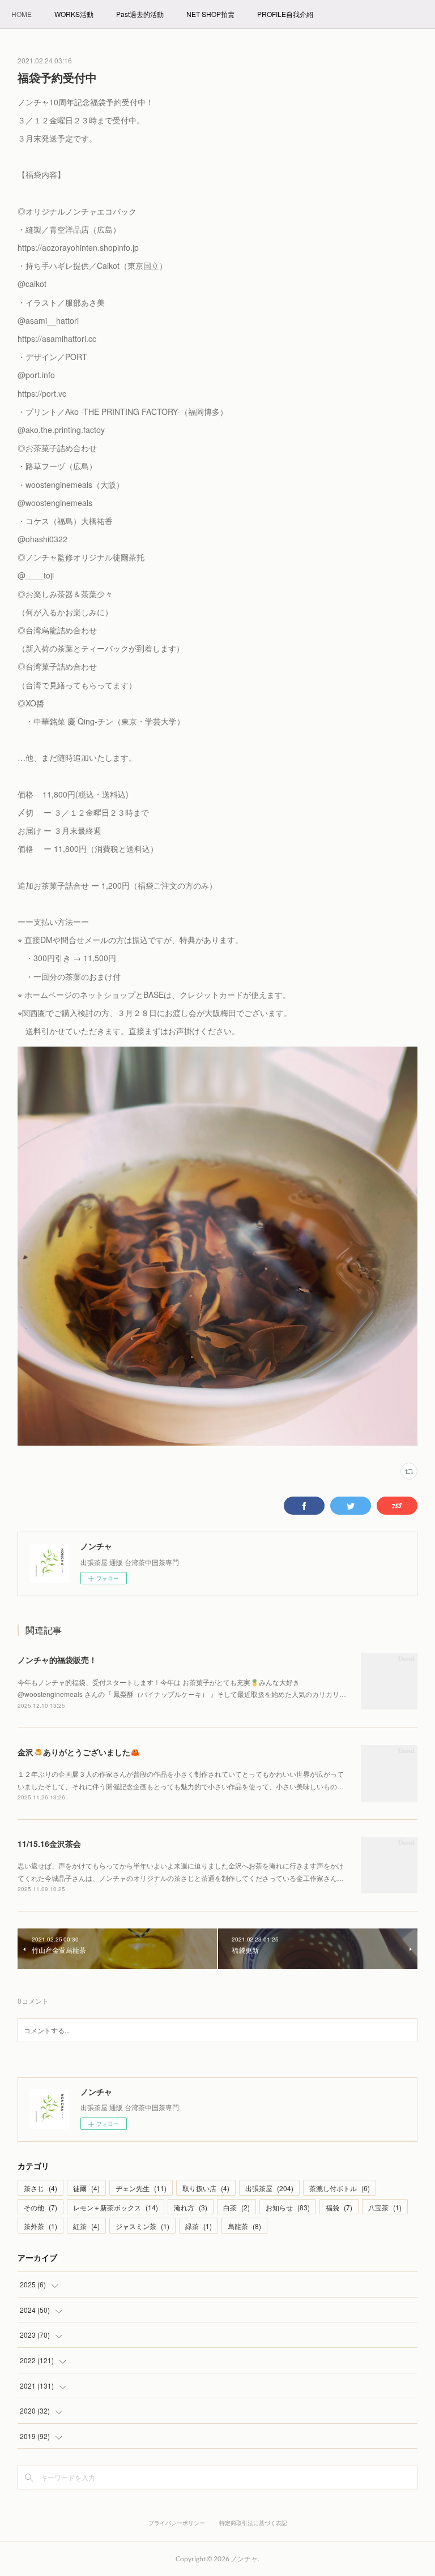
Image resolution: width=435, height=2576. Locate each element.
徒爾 (86, 2188)
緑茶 (199, 2226)
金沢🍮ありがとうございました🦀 (79, 1752)
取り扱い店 (206, 2188)
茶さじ (40, 2188)
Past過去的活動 (140, 14)
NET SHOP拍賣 (210, 14)
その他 (40, 2207)
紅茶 (86, 2226)
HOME (22, 14)
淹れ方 (191, 2207)
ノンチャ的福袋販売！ (57, 1660)
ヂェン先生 (141, 2188)
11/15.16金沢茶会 (49, 1844)
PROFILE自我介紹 (285, 14)
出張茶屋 (269, 2188)
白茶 (236, 2207)
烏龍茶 (244, 2226)
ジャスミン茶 (142, 2226)
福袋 (339, 2207)
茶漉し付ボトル (340, 2188)
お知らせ (288, 2207)
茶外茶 (40, 2226)
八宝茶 (385, 2207)
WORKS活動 (74, 14)
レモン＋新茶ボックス (116, 2207)
